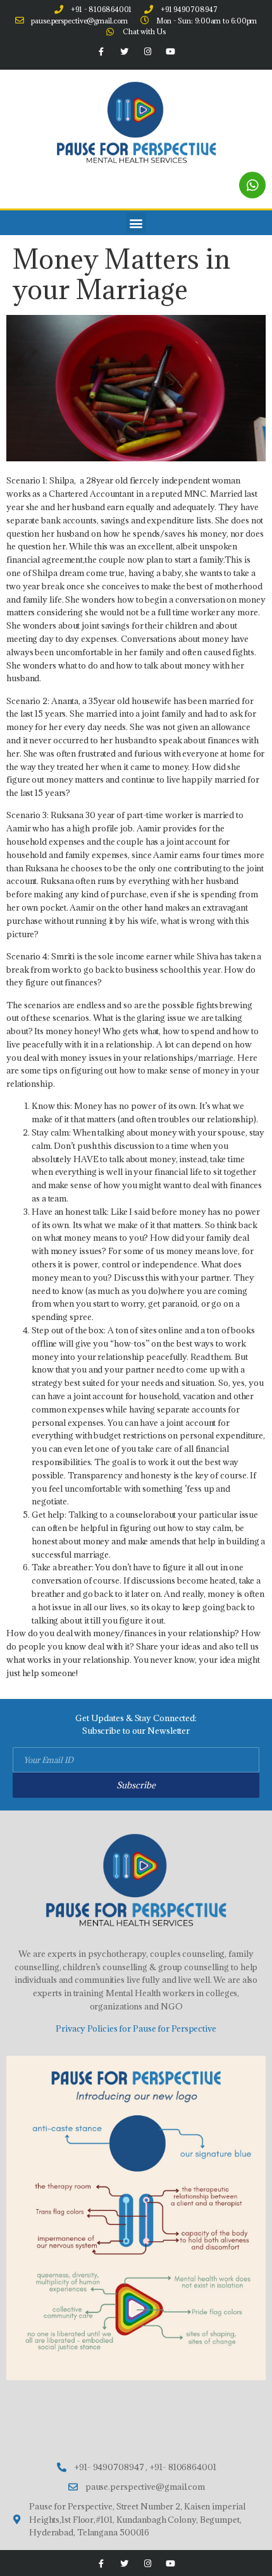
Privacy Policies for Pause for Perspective (136, 2028)
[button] (136, 223)
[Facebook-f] (101, 52)
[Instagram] (147, 52)
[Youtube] (170, 52)
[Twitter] (125, 52)
